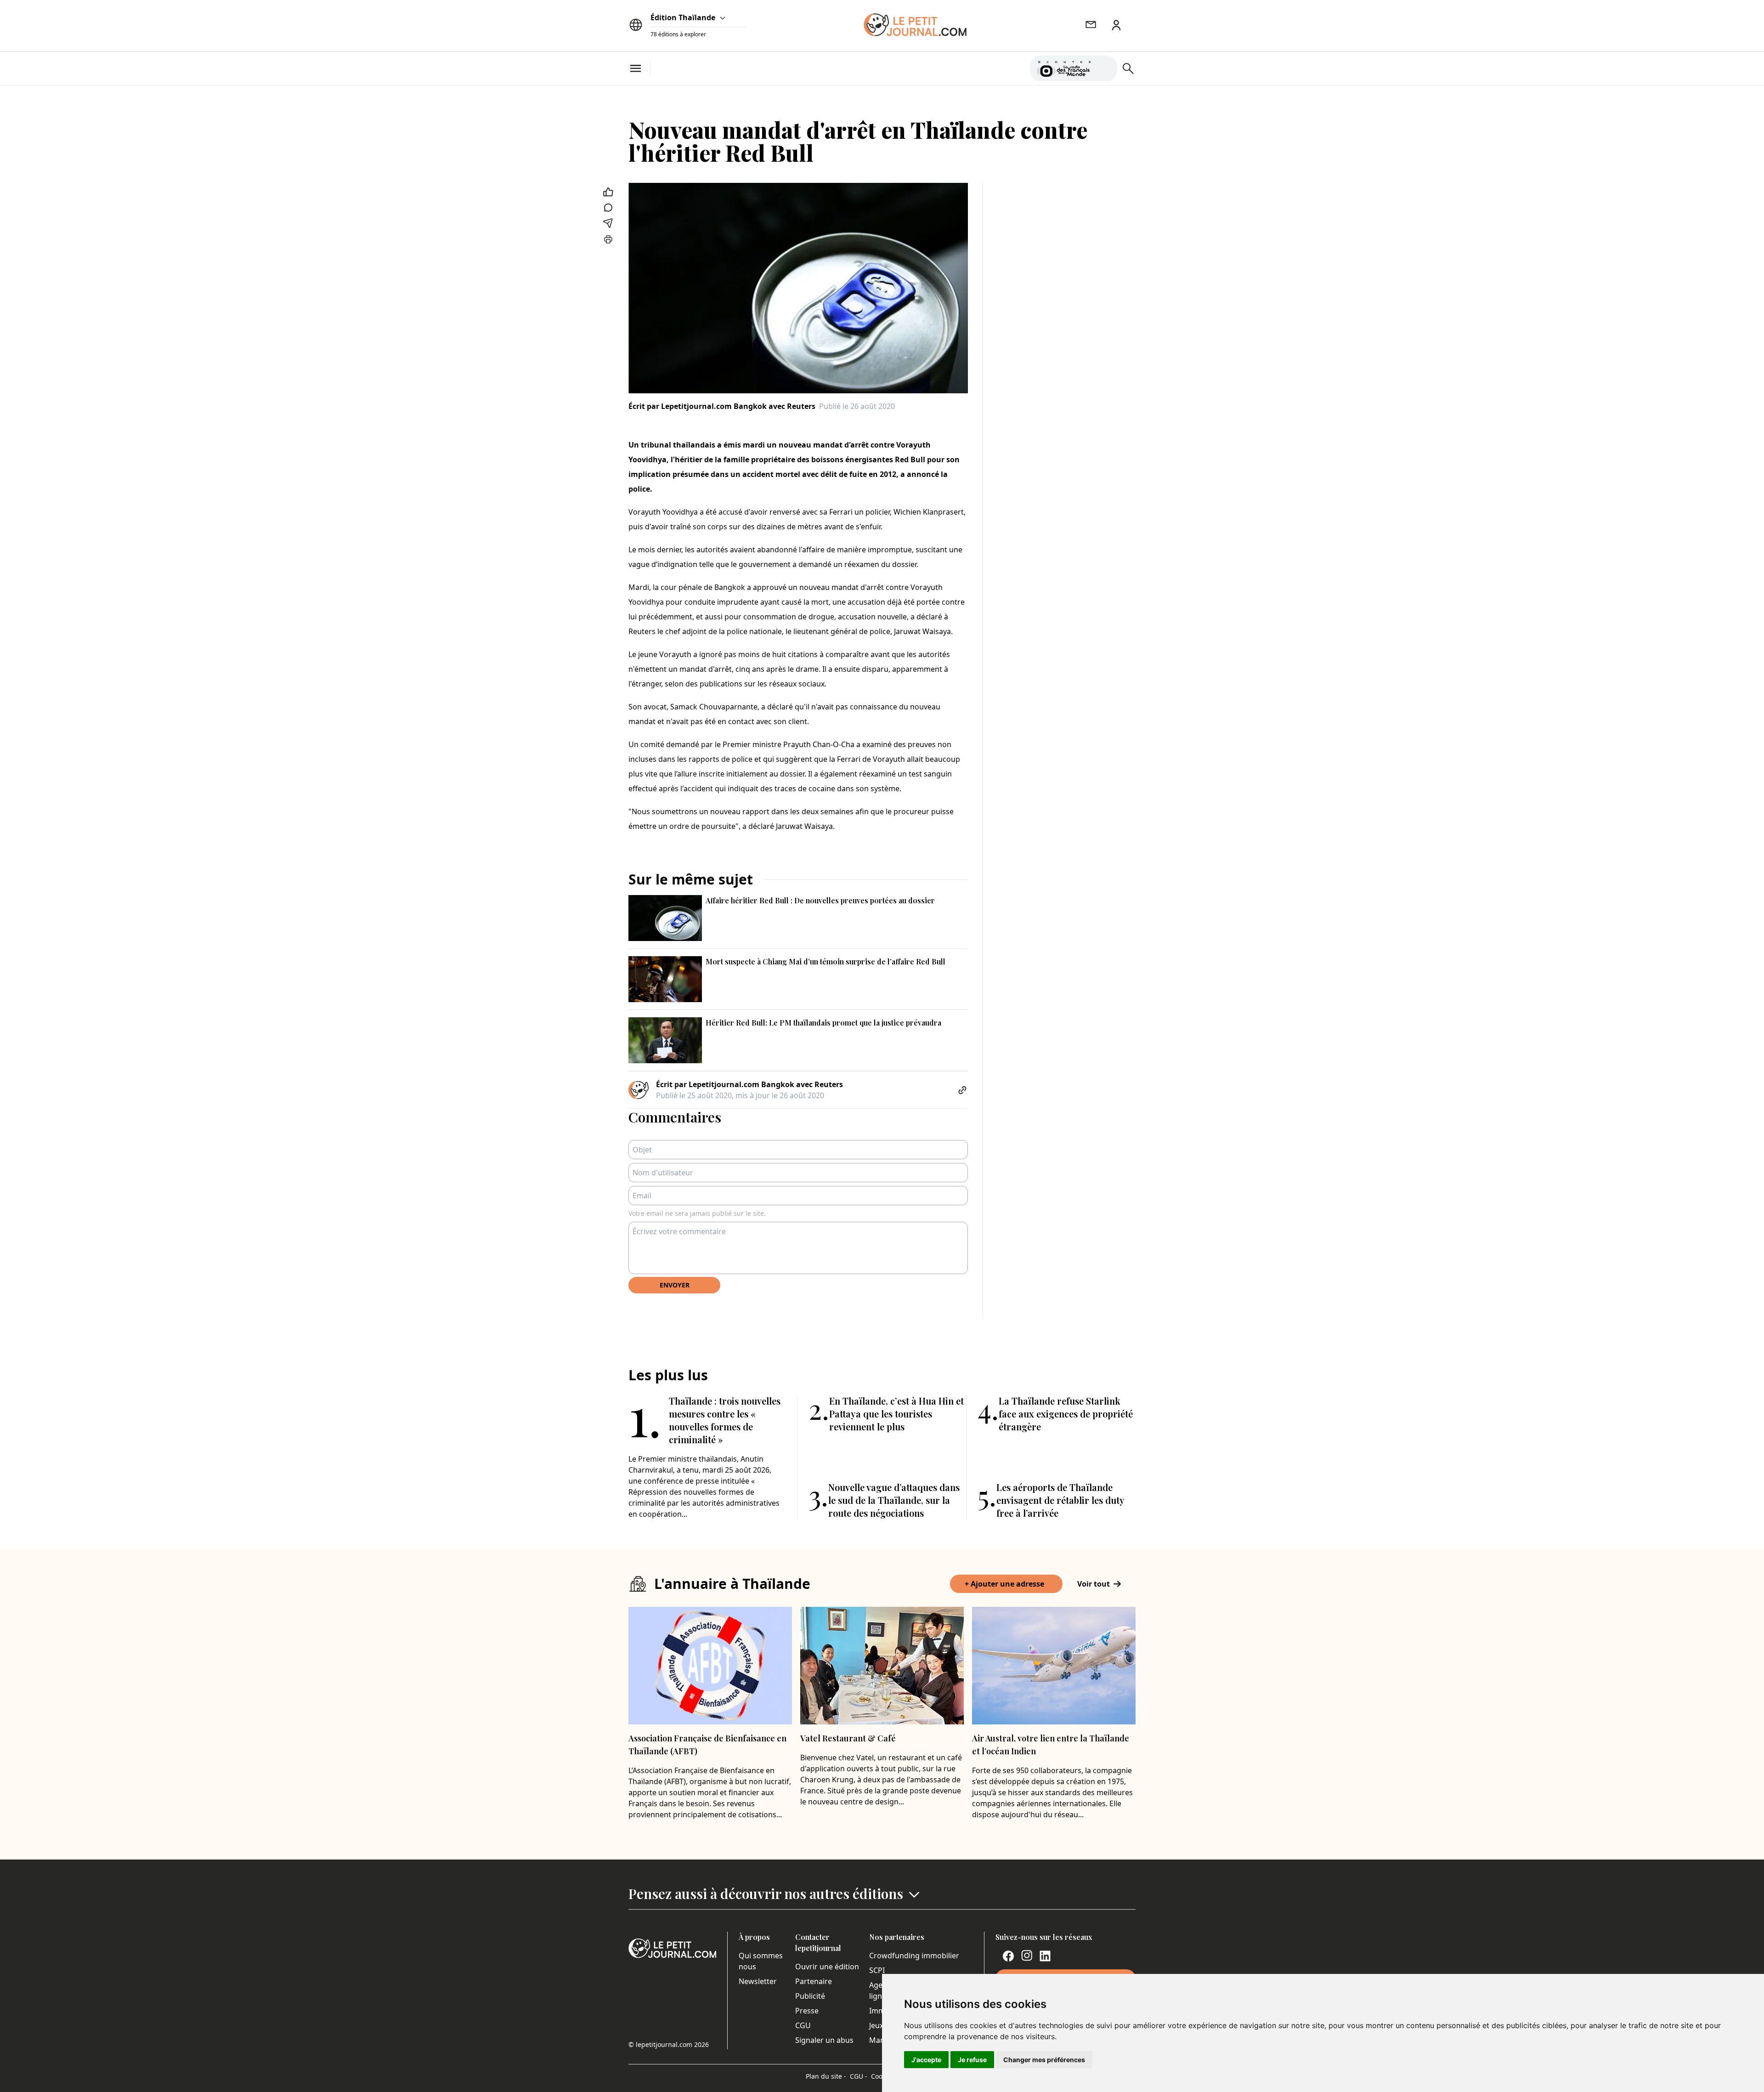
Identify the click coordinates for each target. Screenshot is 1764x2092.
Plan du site (826, 2076)
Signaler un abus (824, 2040)
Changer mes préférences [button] (1044, 2060)
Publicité (810, 1996)
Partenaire (814, 1981)
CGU (803, 2025)
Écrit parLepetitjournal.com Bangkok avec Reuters (722, 406)
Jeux (876, 2025)
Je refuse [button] (972, 2060)
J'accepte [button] (926, 2060)
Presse (807, 2011)
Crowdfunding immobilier (914, 1956)
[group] (1105, 67)
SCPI (877, 1970)
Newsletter (758, 1981)
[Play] (1105, 68)
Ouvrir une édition (827, 1967)
